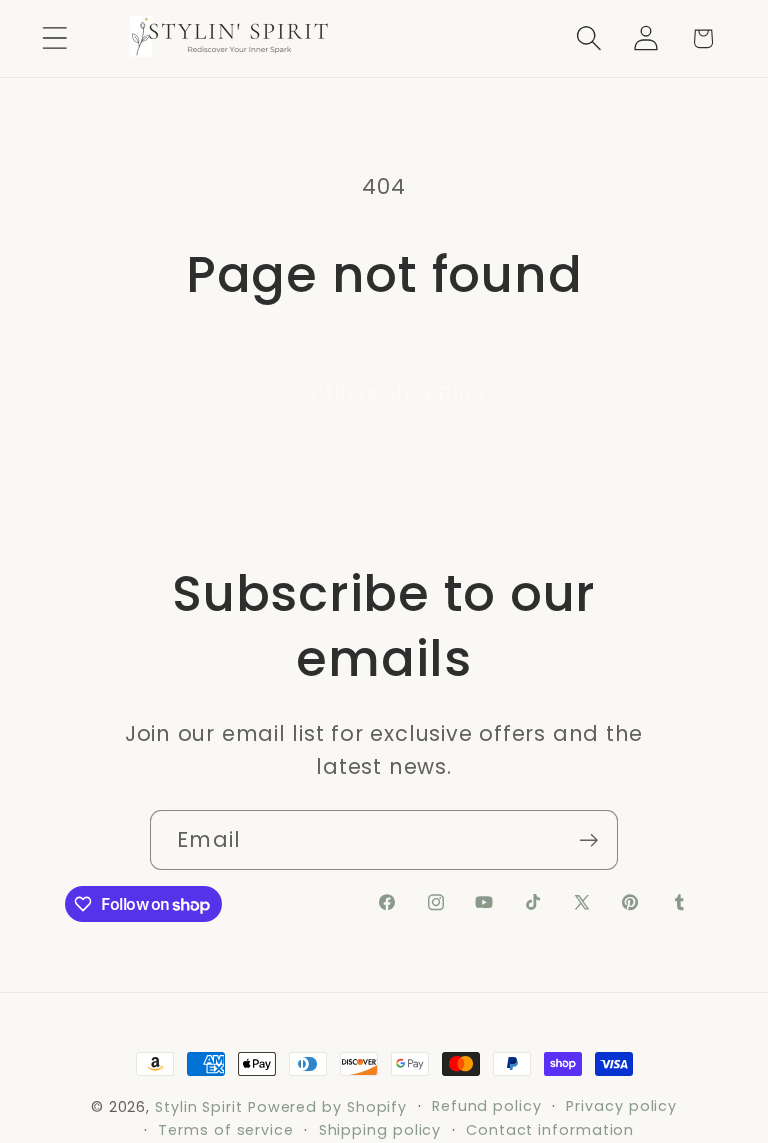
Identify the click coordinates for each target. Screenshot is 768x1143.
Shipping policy (380, 1130)
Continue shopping (383, 391)
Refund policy (487, 1106)
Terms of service (226, 1130)
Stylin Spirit (199, 1107)
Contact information (550, 1130)
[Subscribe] (588, 840)
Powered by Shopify (327, 1107)
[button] (54, 38)
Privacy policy (621, 1106)
